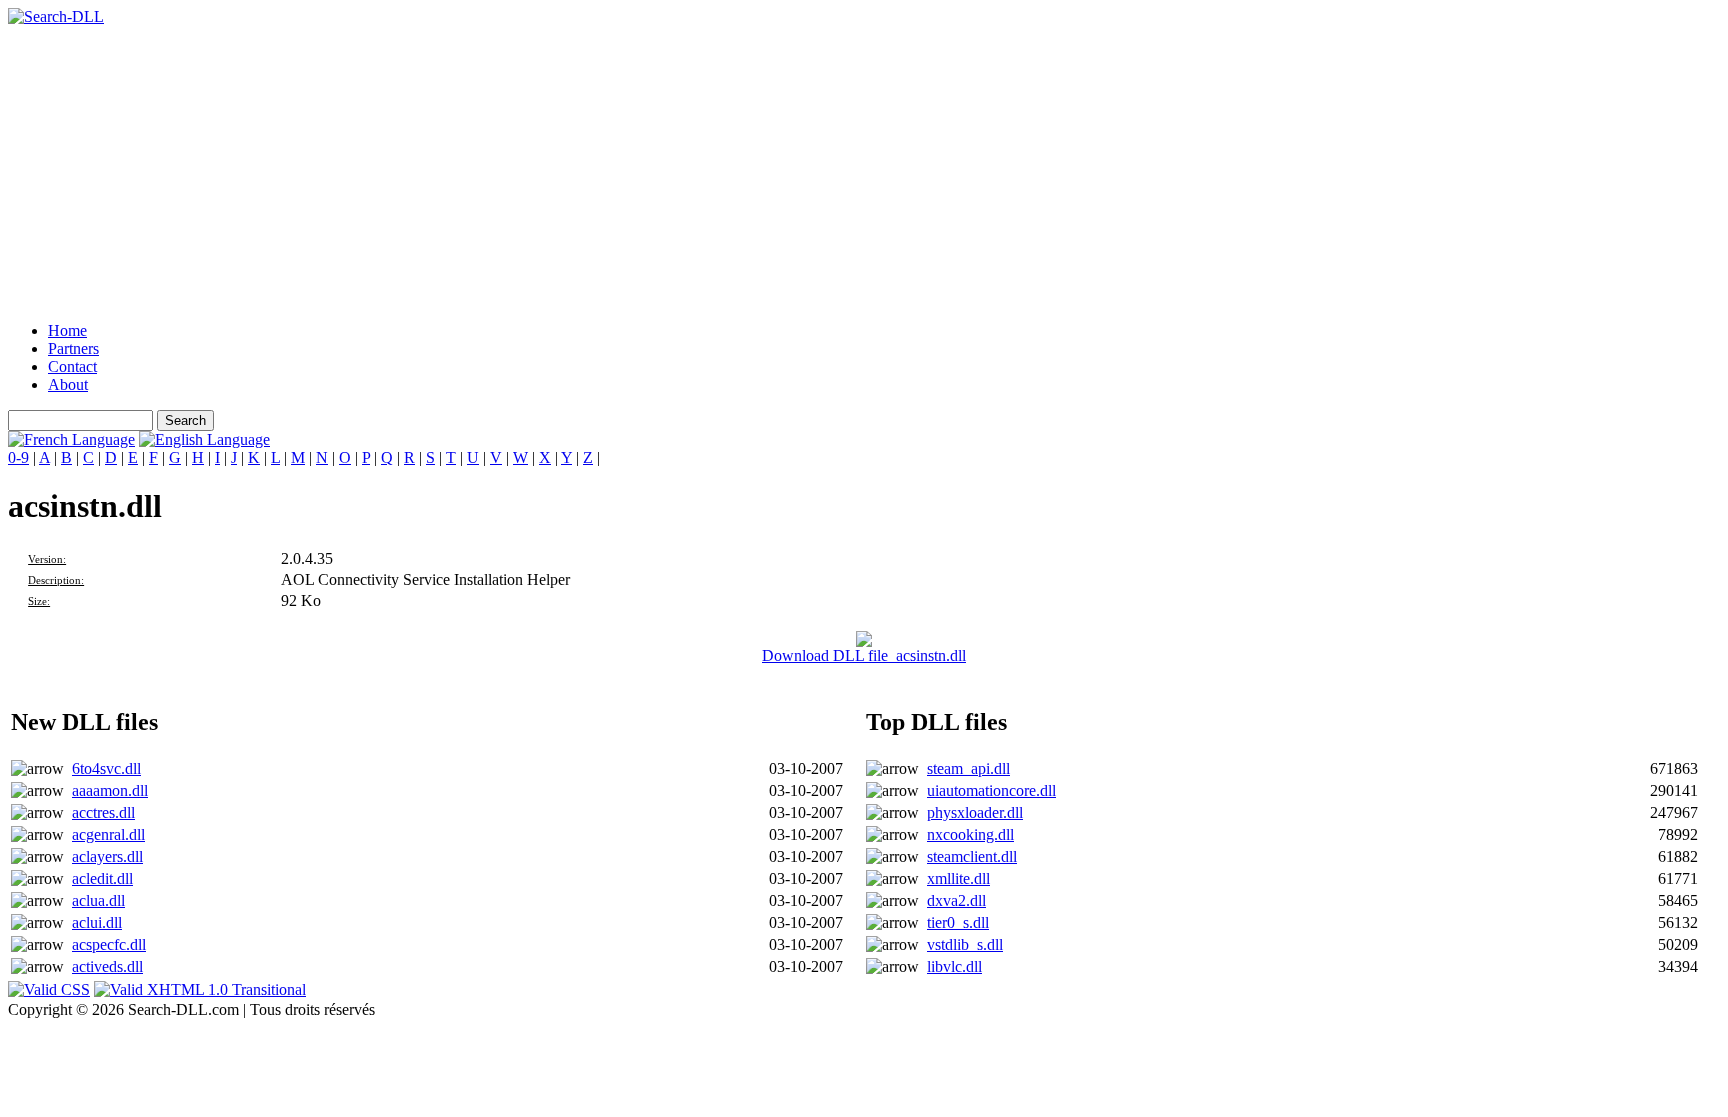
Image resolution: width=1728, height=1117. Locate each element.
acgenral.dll (108, 834)
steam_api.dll (968, 768)
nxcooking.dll (970, 834)
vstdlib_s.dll (965, 944)
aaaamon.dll (110, 790)
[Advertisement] (608, 166)
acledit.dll (102, 878)
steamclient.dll (972, 856)
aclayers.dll (107, 856)
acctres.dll (103, 812)
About (68, 384)
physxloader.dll (975, 812)
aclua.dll (98, 900)
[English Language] (204, 439)
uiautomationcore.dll (991, 790)
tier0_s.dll (958, 922)
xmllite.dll (958, 878)
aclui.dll (97, 922)
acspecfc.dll (109, 944)
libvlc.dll (954, 966)
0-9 (18, 457)
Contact (72, 366)
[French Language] (71, 439)
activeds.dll (107, 966)
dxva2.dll (956, 900)
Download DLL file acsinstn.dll (864, 655)
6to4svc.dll (106, 768)
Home (67, 330)
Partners (73, 348)
